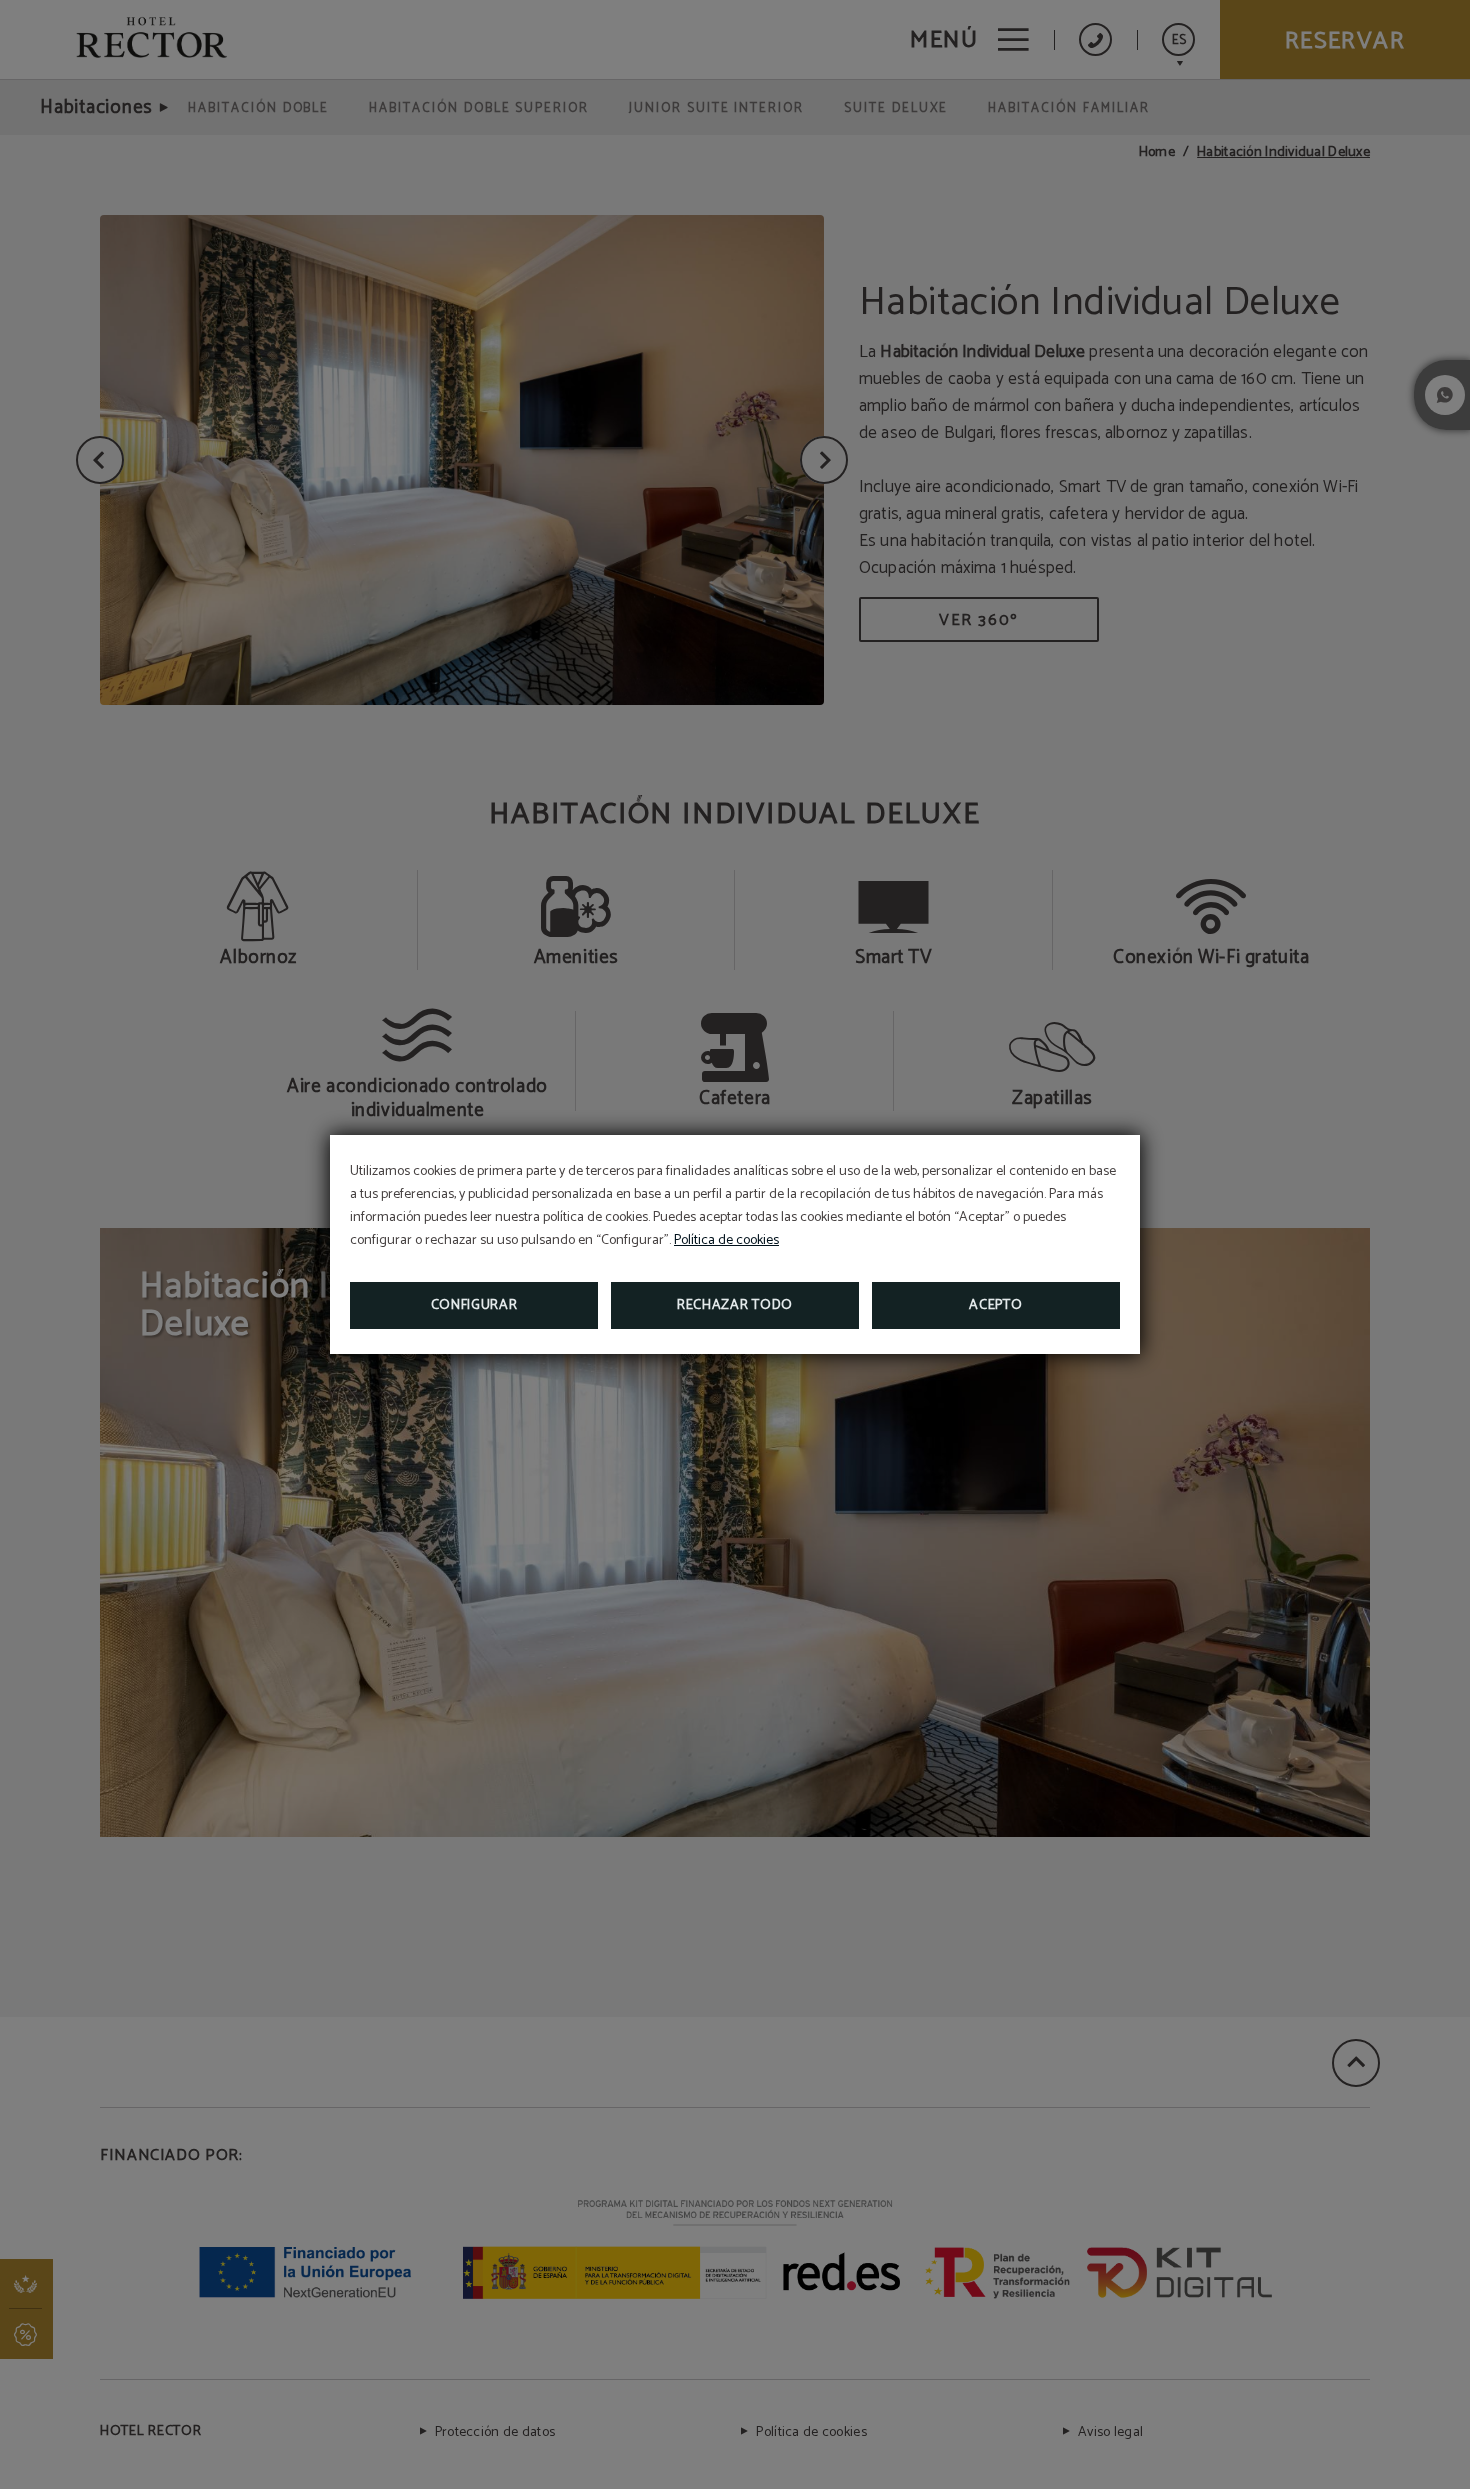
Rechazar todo (735, 1305)
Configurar (474, 1305)
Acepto (995, 1305)
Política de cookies (726, 1240)
